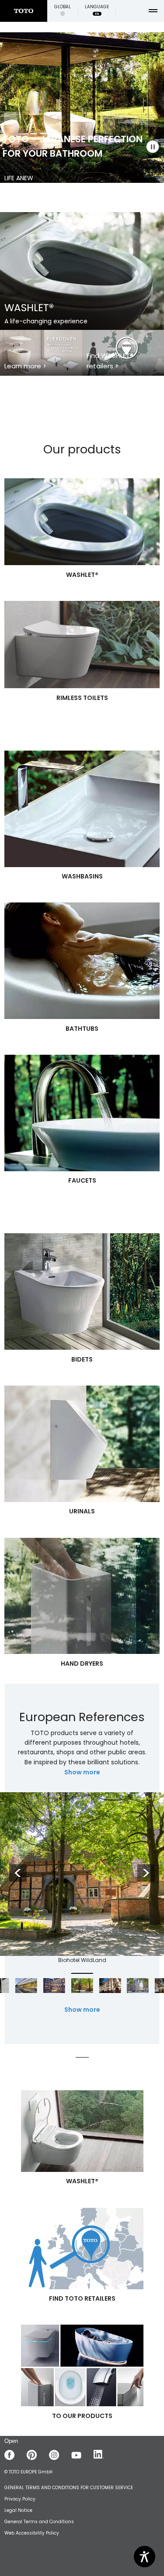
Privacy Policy (20, 2499)
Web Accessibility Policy (32, 2533)
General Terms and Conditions (39, 2522)
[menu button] (153, 11)
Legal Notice (18, 2510)
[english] (24, 11)
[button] (63, 11)
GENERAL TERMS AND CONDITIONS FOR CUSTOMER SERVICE (69, 2488)
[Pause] (153, 147)
